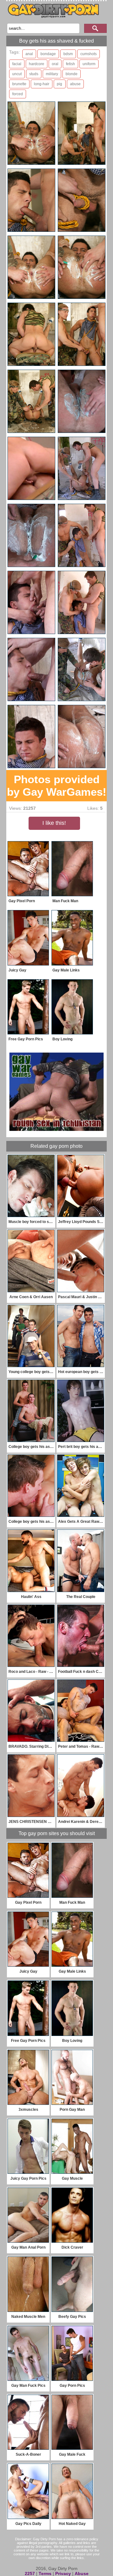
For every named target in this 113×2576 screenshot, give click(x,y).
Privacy (63, 2573)
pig (59, 84)
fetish (70, 64)
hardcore (37, 64)
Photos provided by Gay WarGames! (57, 786)
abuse (75, 84)
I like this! (54, 823)
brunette (19, 84)
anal (29, 54)
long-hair (42, 84)
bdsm (68, 54)
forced (18, 94)
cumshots (89, 54)
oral (55, 64)
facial (17, 64)
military (52, 74)
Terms (45, 2573)
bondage (48, 54)
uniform (89, 64)
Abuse (82, 2573)
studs (34, 74)
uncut (17, 74)
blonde (72, 74)
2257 (30, 2573)
